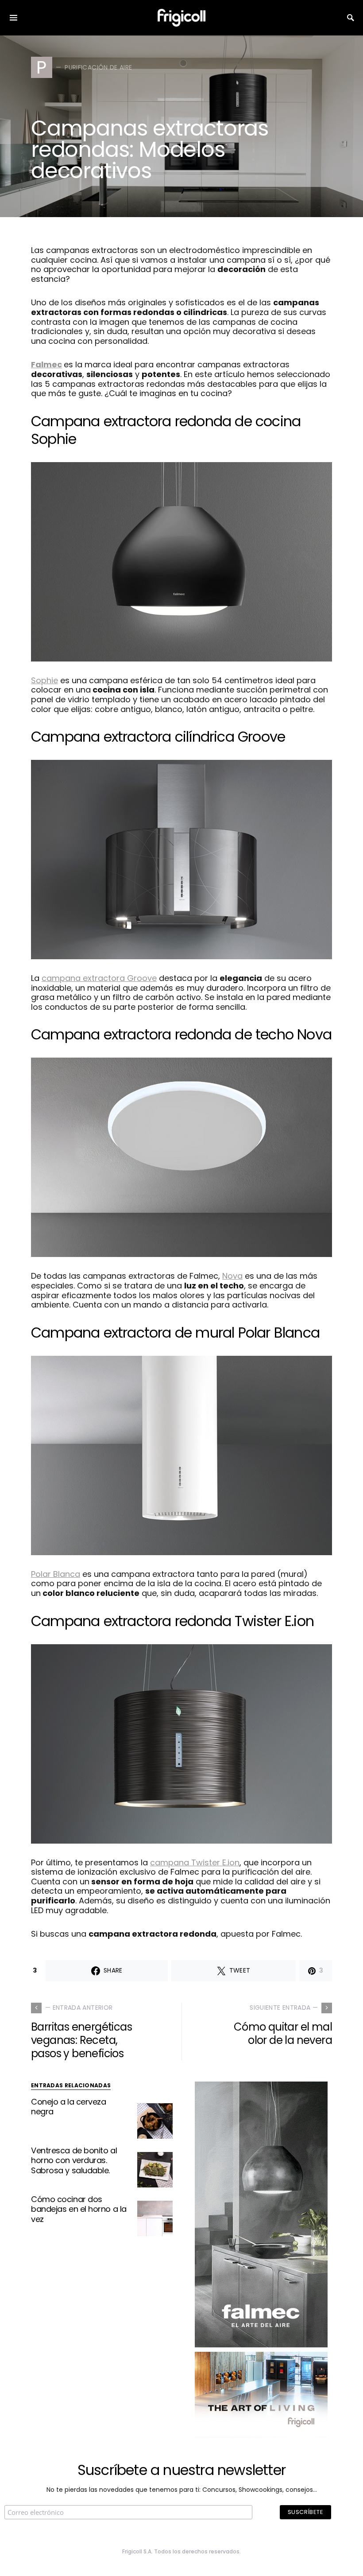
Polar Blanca (56, 1574)
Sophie (44, 680)
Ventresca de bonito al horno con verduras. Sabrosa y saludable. (74, 2160)
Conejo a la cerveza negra (68, 2107)
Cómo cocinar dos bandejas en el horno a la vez (79, 2209)
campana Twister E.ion (195, 1862)
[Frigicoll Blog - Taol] (261, 2394)
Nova (232, 1276)
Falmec (46, 364)
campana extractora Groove (99, 978)
